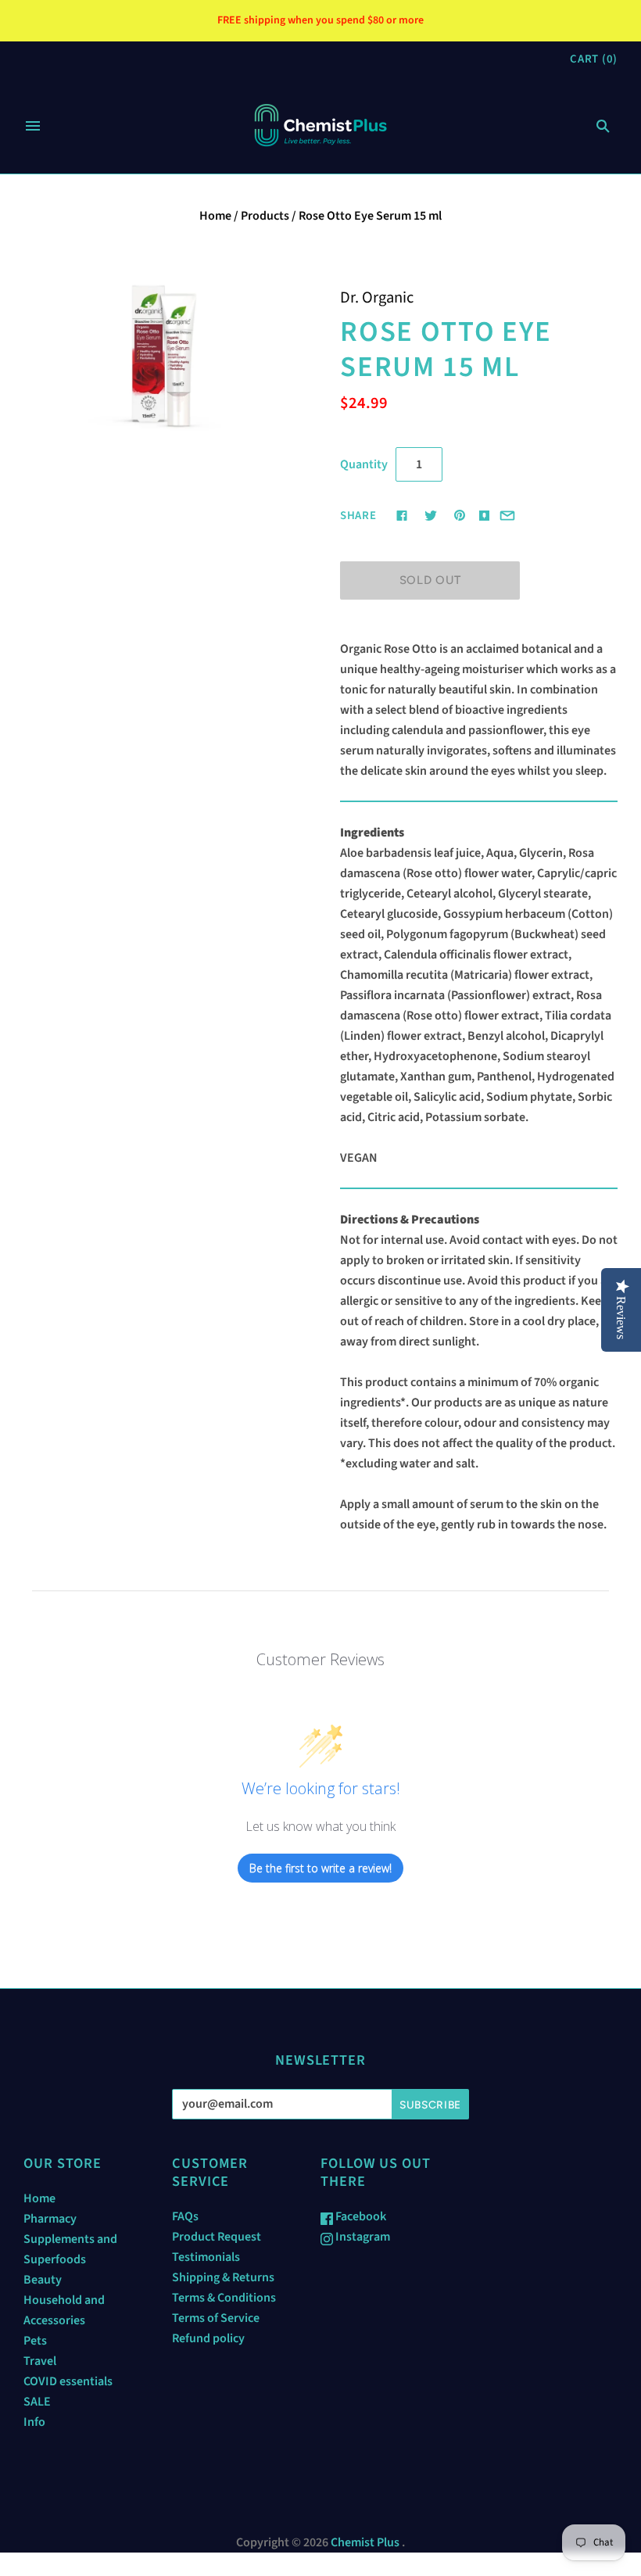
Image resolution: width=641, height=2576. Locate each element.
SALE (37, 2402)
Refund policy (208, 2338)
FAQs (185, 2216)
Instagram (362, 2237)
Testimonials (206, 2257)
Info (34, 2422)
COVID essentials (68, 2381)
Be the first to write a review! (320, 1868)
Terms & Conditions (224, 2298)
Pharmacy (50, 2219)
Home (215, 216)
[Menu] (33, 126)
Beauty (43, 2280)
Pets (35, 2341)
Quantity (364, 464)
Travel (40, 2361)
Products (265, 216)
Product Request (217, 2237)
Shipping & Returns (223, 2277)
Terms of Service (216, 2318)
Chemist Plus (365, 2542)
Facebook (360, 2216)
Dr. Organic (377, 297)
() (594, 59)
